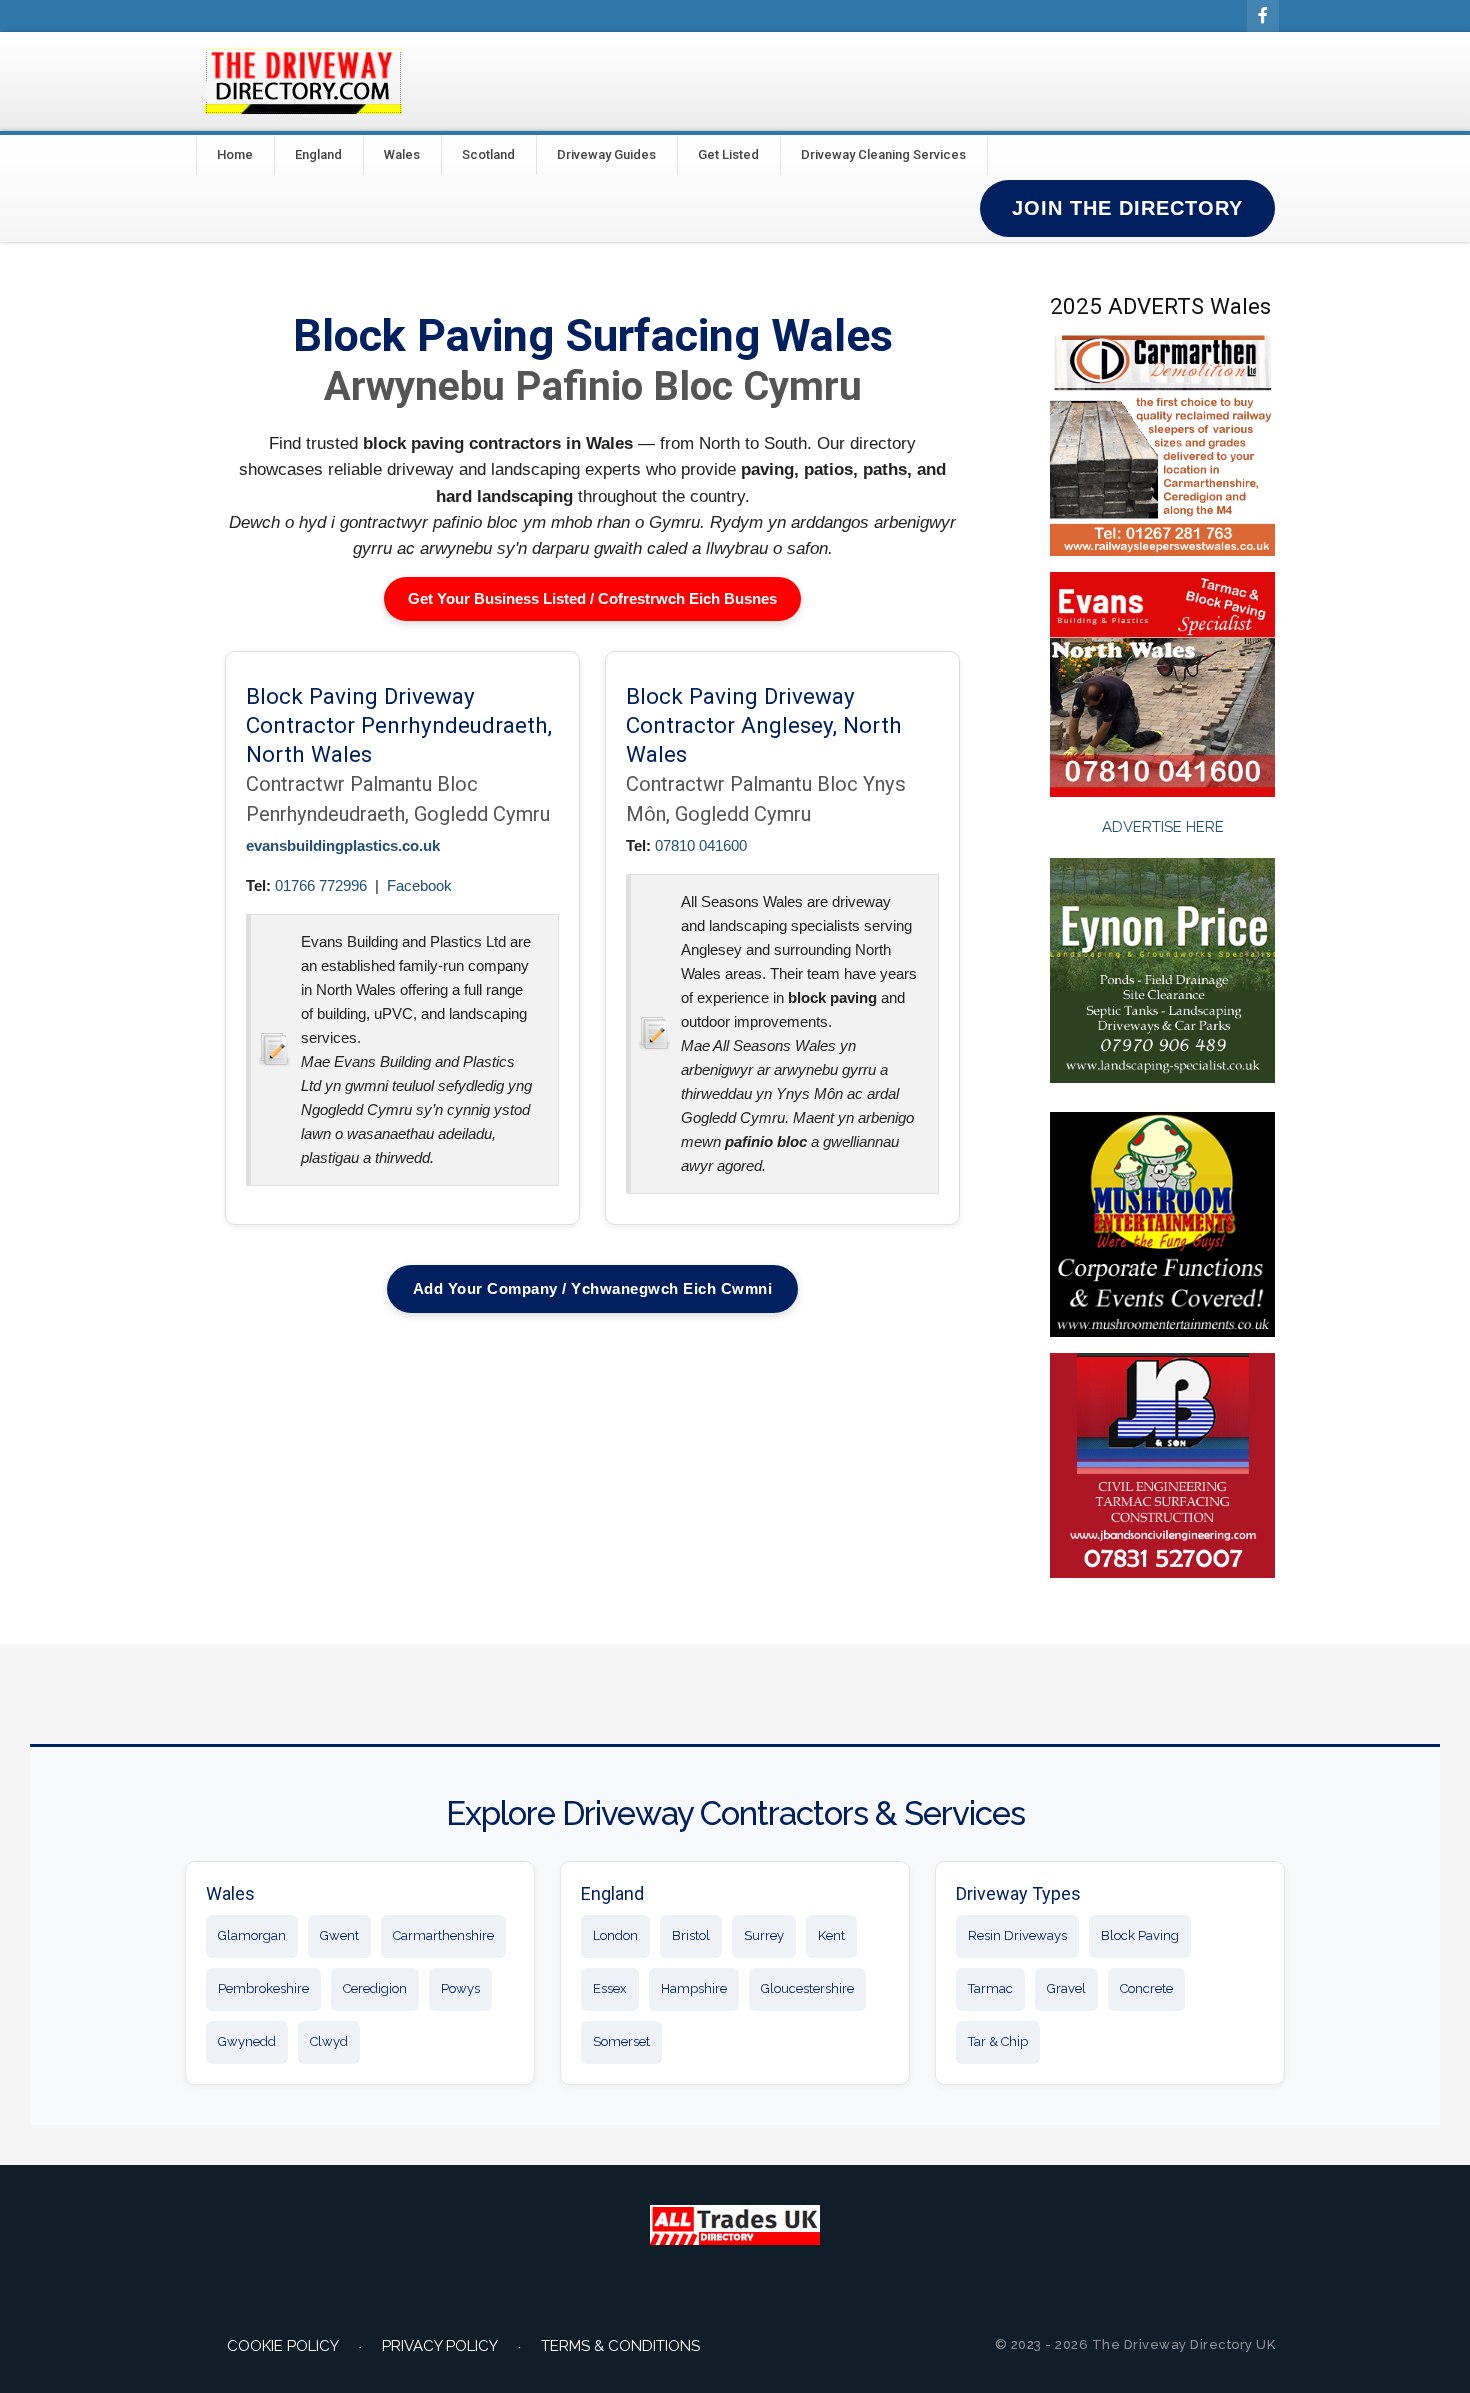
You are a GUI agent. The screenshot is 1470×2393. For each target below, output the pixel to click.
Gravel (1066, 1988)
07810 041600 (701, 845)
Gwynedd (247, 2041)
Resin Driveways (1017, 1935)
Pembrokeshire (263, 1988)
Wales (402, 154)
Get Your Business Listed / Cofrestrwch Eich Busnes (592, 598)
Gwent (339, 1935)
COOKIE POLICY (283, 2346)
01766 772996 (321, 885)
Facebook (419, 885)
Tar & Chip (998, 2041)
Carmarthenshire (443, 1935)
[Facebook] (1263, 16)
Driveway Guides (606, 154)
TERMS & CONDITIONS (620, 2346)
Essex (610, 1988)
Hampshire (694, 1988)
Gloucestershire (807, 1988)
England (318, 154)
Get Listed (728, 154)
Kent (831, 1935)
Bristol (691, 1935)
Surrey (764, 1935)
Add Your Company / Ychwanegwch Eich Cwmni (593, 1288)
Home (235, 154)
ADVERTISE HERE (1163, 827)
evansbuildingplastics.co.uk (343, 845)
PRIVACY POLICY (440, 2346)
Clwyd (329, 2041)
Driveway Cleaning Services (883, 154)
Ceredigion (375, 1988)
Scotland (488, 154)
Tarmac (990, 1988)
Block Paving (1140, 1935)
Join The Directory (1127, 208)
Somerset (621, 2041)
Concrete (1146, 1988)
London (615, 1935)
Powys (460, 1988)
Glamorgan (252, 1935)
